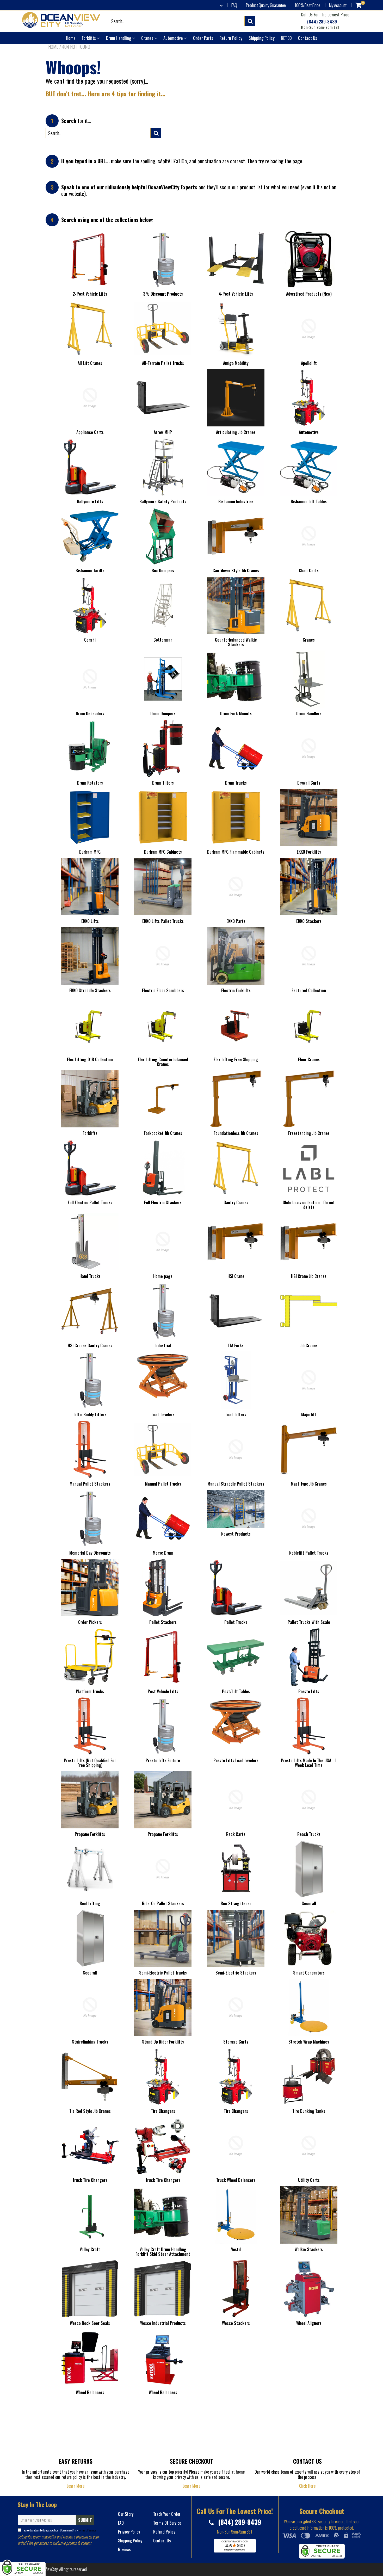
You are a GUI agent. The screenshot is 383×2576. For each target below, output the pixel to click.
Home (71, 38)
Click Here (307, 2486)
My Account (338, 5)
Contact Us (308, 38)
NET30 (286, 38)
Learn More (76, 2486)
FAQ (234, 5)
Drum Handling (119, 38)
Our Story (126, 2514)
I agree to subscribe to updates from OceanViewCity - (59, 2530)
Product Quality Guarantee (266, 5)
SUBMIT (85, 2520)
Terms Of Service (87, 2530)
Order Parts (203, 38)
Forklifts (89, 38)
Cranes (148, 38)
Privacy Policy (129, 2532)
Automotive (174, 38)
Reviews (124, 2549)
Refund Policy (164, 2532)
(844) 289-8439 (322, 22)
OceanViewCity (47, 2569)
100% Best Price (307, 5)
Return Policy (231, 38)
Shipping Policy (262, 38)
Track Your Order (167, 2514)
